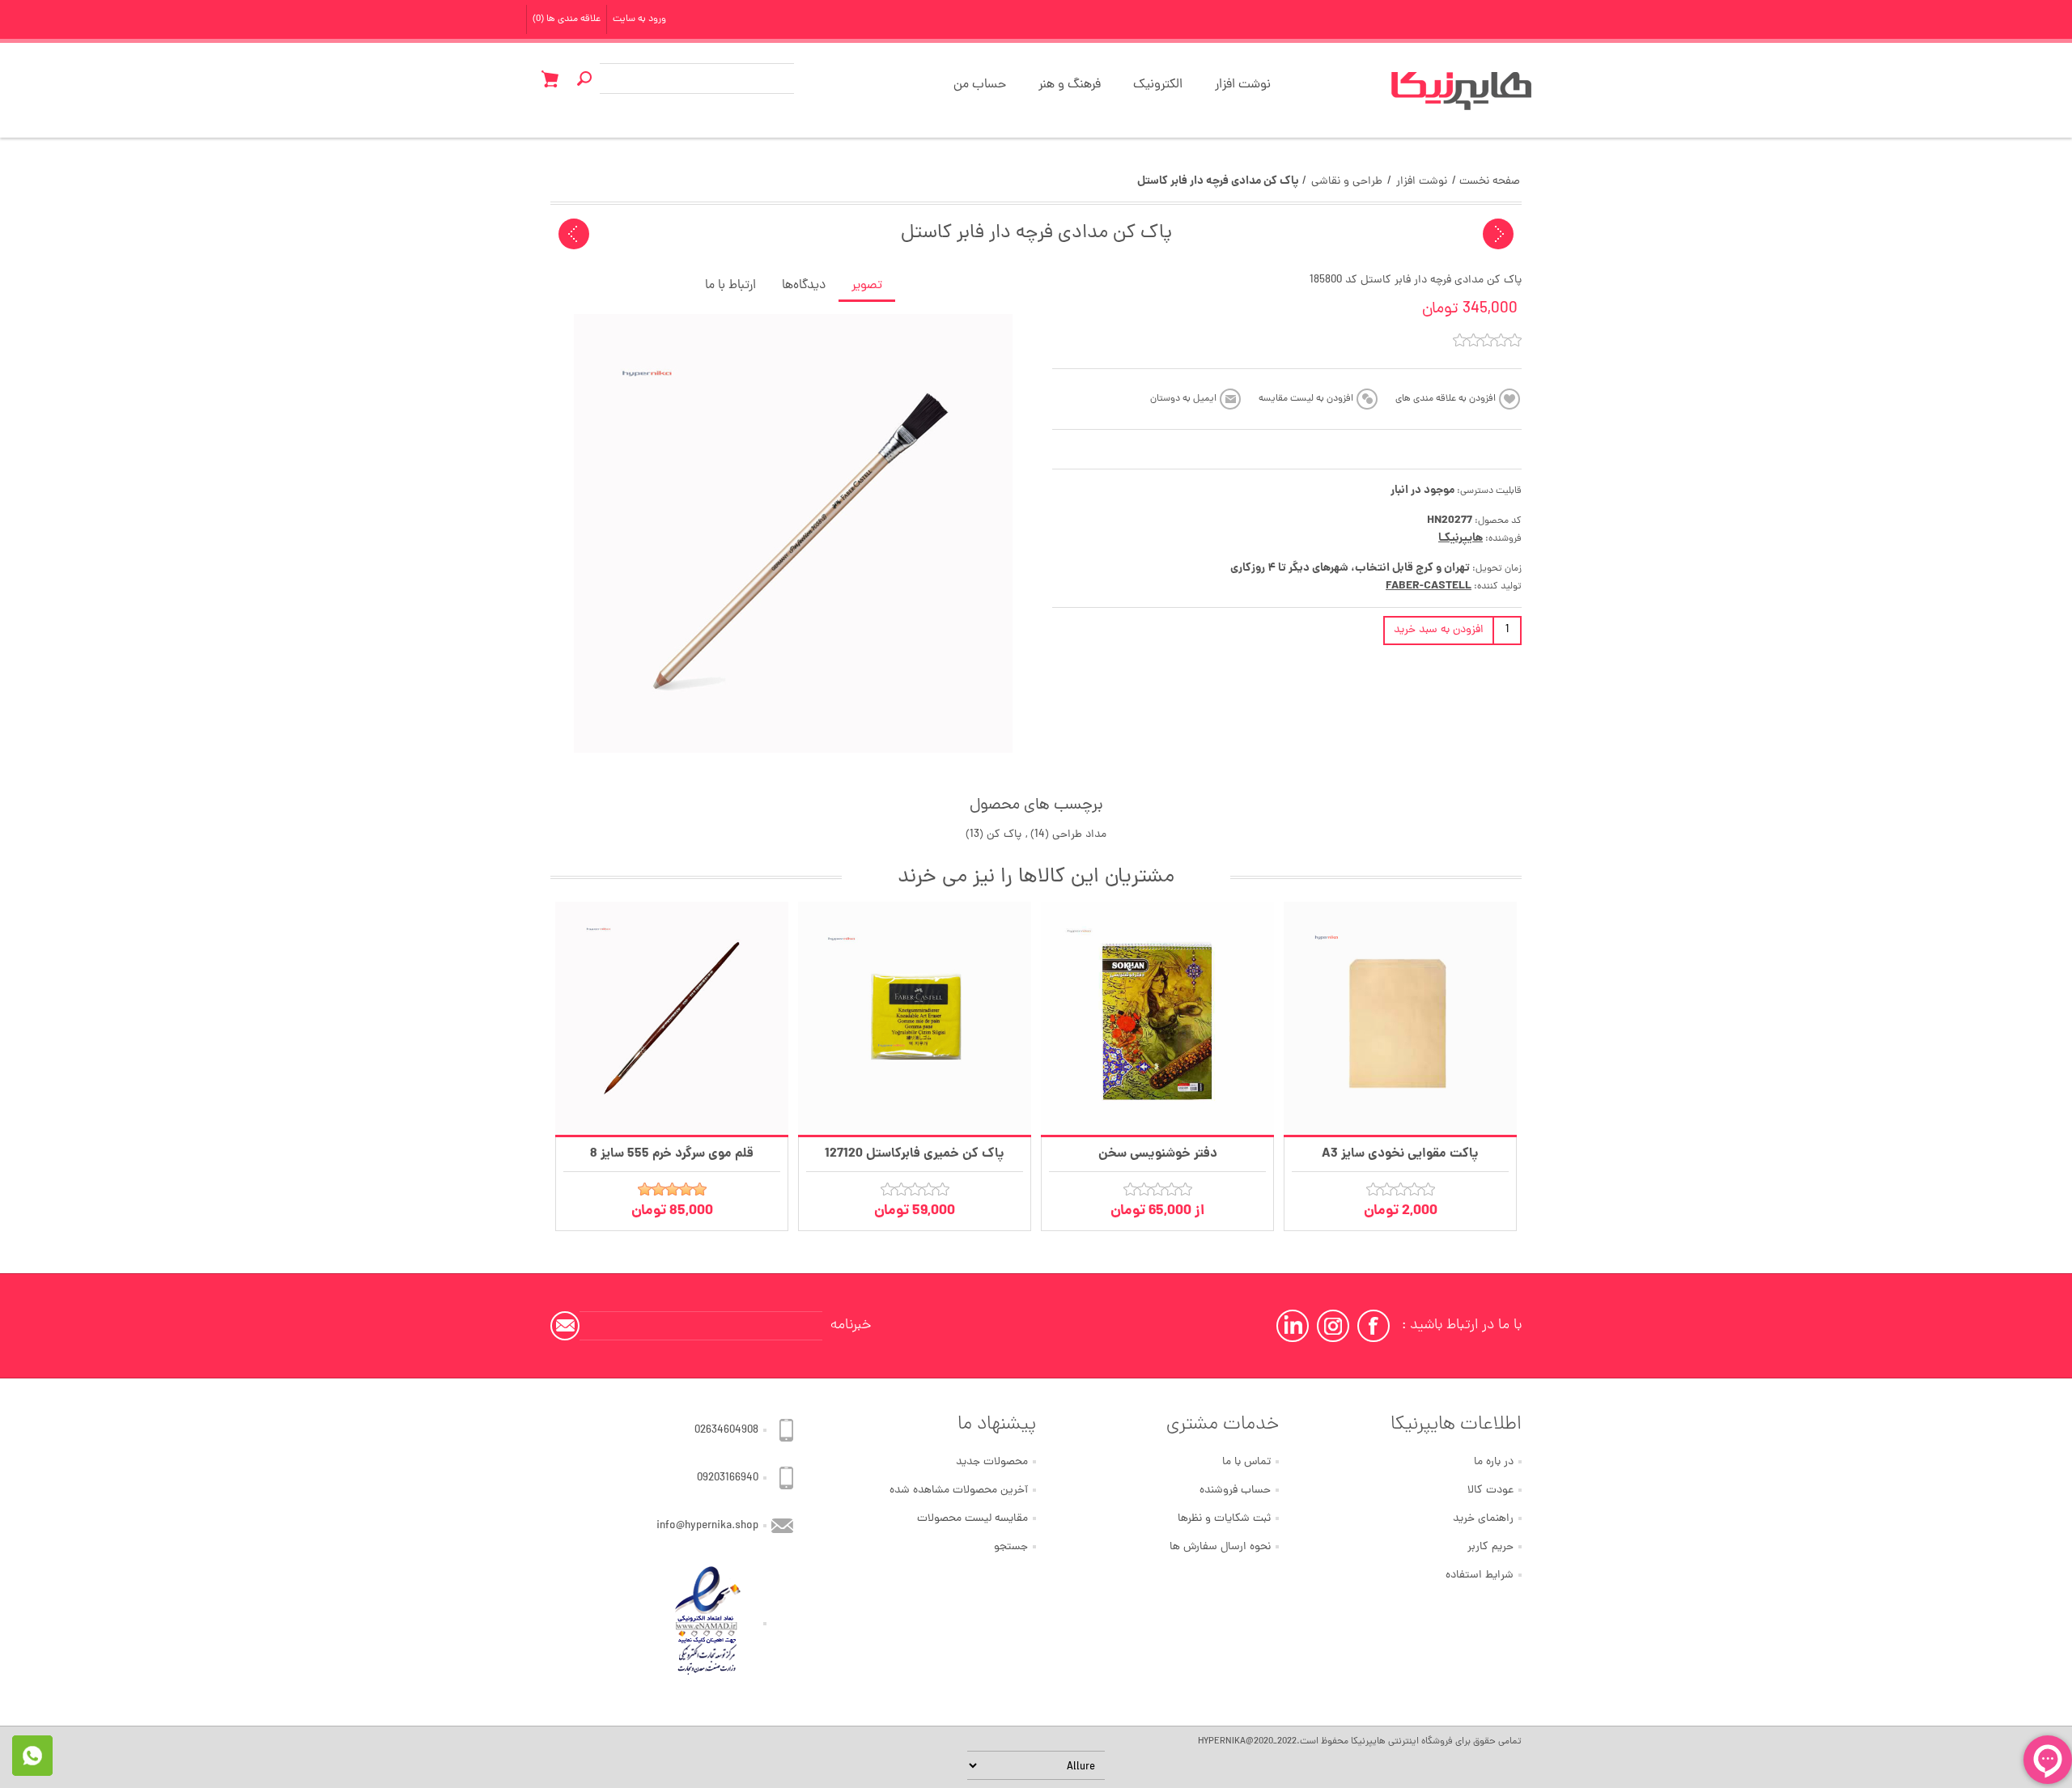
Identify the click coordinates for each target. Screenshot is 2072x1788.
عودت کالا (1490, 1491)
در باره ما (1494, 1462)
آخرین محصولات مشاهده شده (959, 1491)
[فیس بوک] (1374, 1326)
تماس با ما (1246, 1462)
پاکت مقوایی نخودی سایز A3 (1400, 1154)
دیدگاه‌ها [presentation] (804, 286)
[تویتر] (1333, 1326)
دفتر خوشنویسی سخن (1158, 1154)
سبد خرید (550, 79)
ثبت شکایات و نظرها (1224, 1519)
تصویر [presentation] (867, 286)
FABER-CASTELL (1429, 586)
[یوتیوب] (1293, 1326)
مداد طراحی (1079, 835)
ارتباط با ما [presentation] (730, 286)
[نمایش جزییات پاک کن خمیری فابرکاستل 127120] (915, 1018)
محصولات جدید (992, 1462)
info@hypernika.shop (707, 1526)
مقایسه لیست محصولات (972, 1519)
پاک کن (1004, 835)
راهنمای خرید (1483, 1519)
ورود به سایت (639, 19)
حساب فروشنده (1235, 1491)
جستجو (1011, 1547)
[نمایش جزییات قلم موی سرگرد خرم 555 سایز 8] (672, 1018)
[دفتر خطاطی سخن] (1157, 1018)
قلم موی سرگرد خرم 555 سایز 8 (672, 1154)
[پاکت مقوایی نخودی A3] (1400, 1018)
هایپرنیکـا (1461, 538)
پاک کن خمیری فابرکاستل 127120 (915, 1154)
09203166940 (728, 1478)
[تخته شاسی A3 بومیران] (574, 234)
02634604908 (726, 1431)
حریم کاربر (1490, 1547)
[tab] (867, 287)
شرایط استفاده (1480, 1576)
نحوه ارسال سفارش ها (1220, 1547)
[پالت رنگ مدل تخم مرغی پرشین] (1498, 234)
